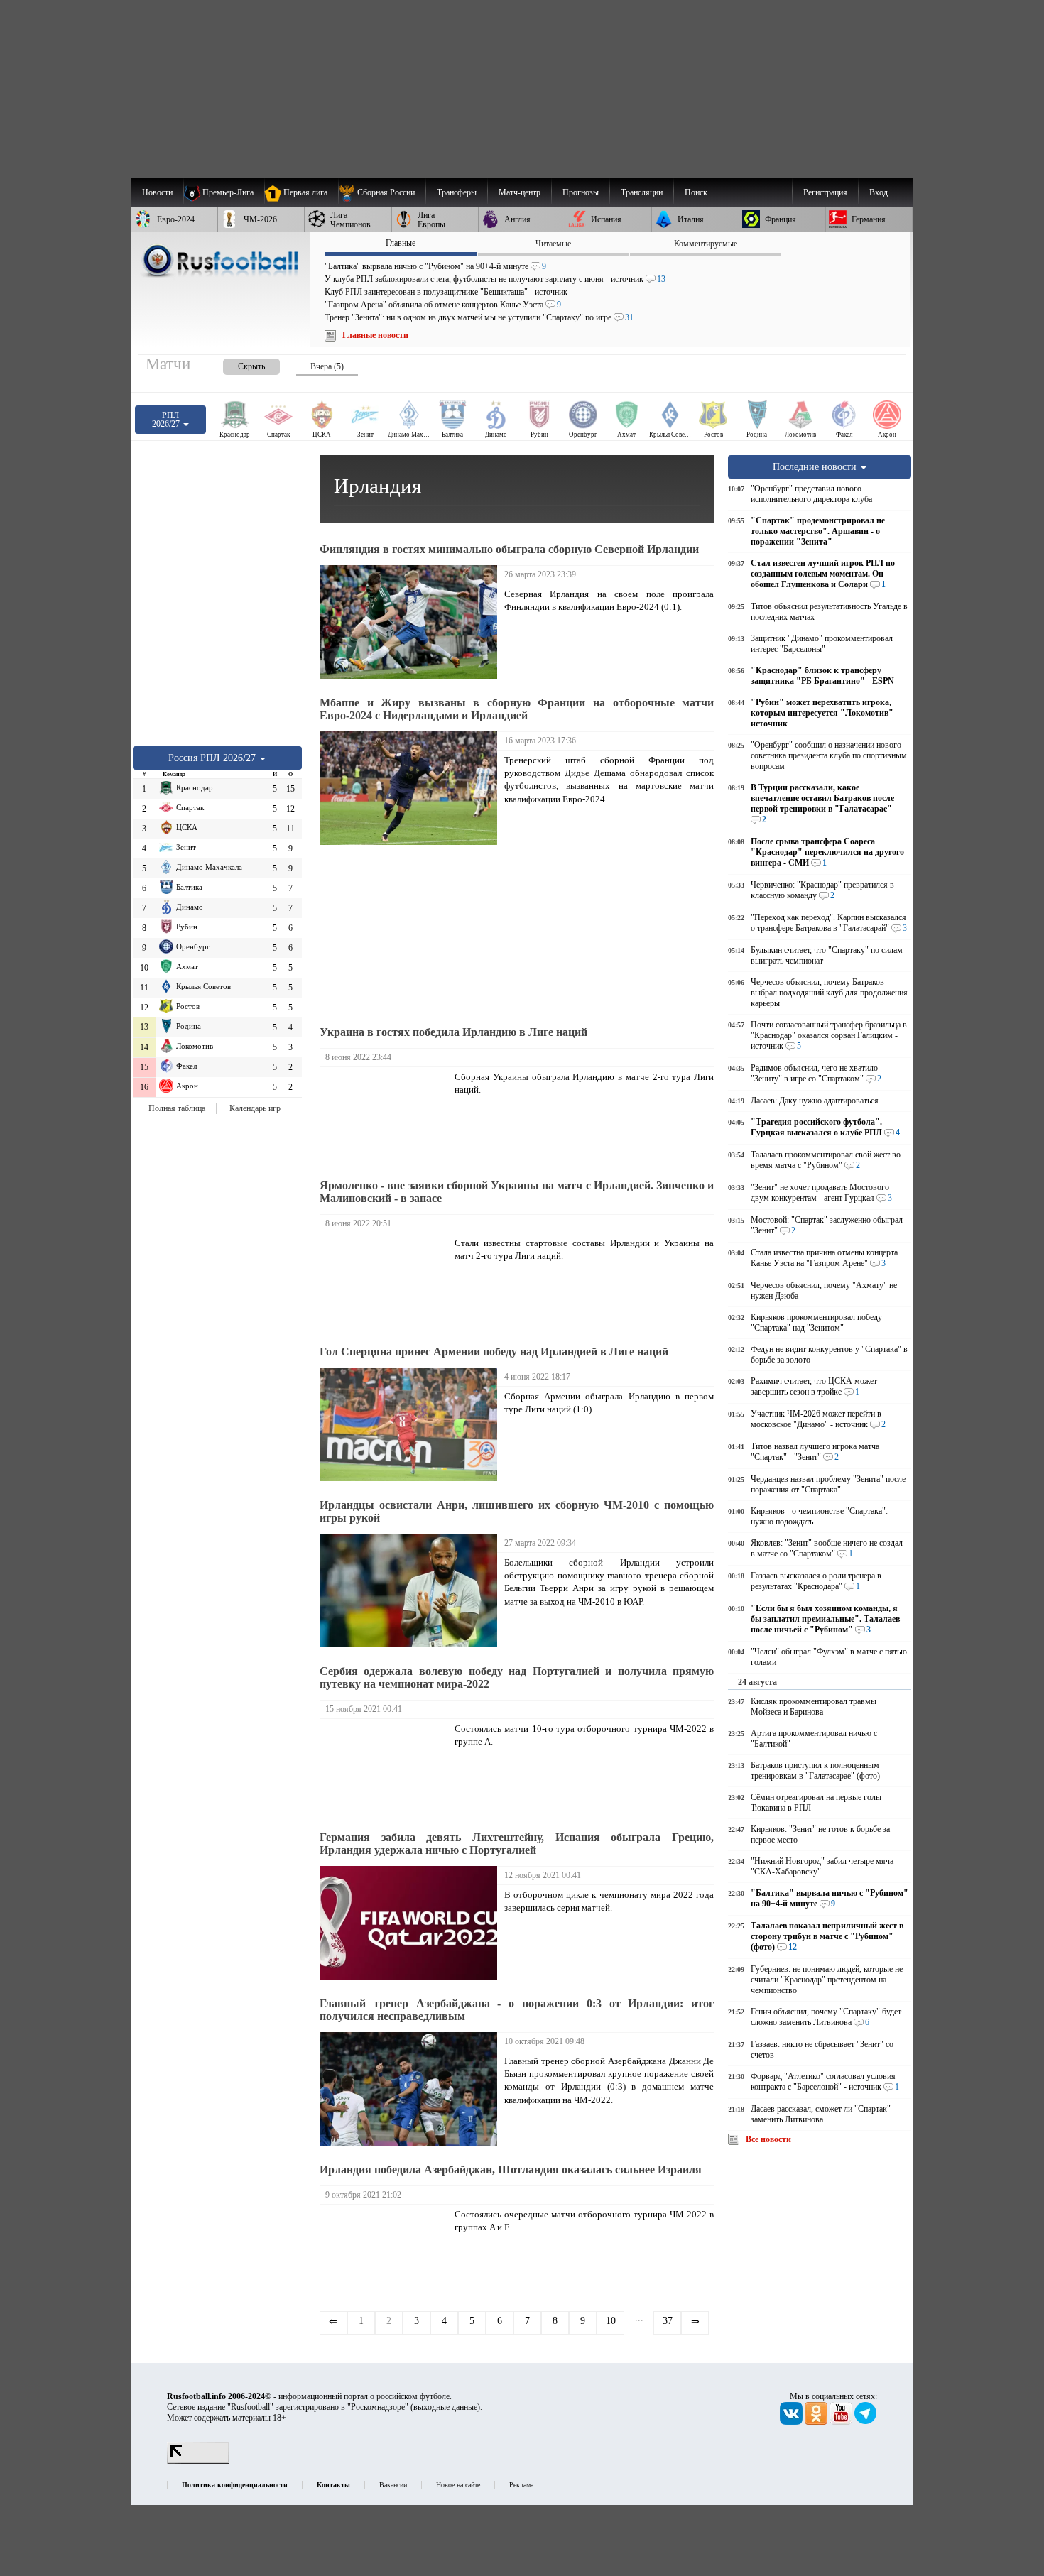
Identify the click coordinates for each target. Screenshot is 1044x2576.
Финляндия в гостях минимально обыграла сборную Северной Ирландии (509, 549)
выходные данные (445, 2407)
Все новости (768, 2139)
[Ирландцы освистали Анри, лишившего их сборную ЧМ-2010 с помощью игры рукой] (412, 1590)
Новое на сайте (458, 2485)
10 (611, 2321)
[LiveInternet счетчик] (198, 2461)
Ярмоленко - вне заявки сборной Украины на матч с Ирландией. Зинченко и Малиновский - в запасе (517, 1192)
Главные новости (375, 335)
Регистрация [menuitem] (825, 192)
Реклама (521, 2485)
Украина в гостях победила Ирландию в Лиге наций (453, 1032)
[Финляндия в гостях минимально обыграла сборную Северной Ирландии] (412, 622)
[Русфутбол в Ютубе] (842, 2422)
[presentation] (237, 364)
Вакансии (393, 2485)
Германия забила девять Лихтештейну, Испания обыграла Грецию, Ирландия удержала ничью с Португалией (517, 1844)
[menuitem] (382, 192)
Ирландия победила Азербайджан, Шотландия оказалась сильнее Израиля (511, 2170)
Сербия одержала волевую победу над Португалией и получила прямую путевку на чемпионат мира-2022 (517, 1677)
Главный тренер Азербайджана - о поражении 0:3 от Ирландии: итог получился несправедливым (517, 2010)
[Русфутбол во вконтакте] (792, 2422)
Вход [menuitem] (879, 192)
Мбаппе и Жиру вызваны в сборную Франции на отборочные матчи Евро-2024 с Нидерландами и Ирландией (517, 709)
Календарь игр (255, 1108)
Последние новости (816, 466)
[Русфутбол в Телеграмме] (866, 2422)
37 (668, 2321)
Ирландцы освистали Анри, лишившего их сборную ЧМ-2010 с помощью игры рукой (517, 1511)
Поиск (696, 192)
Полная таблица (177, 1108)
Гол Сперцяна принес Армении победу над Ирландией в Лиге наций (494, 1352)
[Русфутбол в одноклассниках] (817, 2422)
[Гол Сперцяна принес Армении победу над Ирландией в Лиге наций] (412, 1424)
